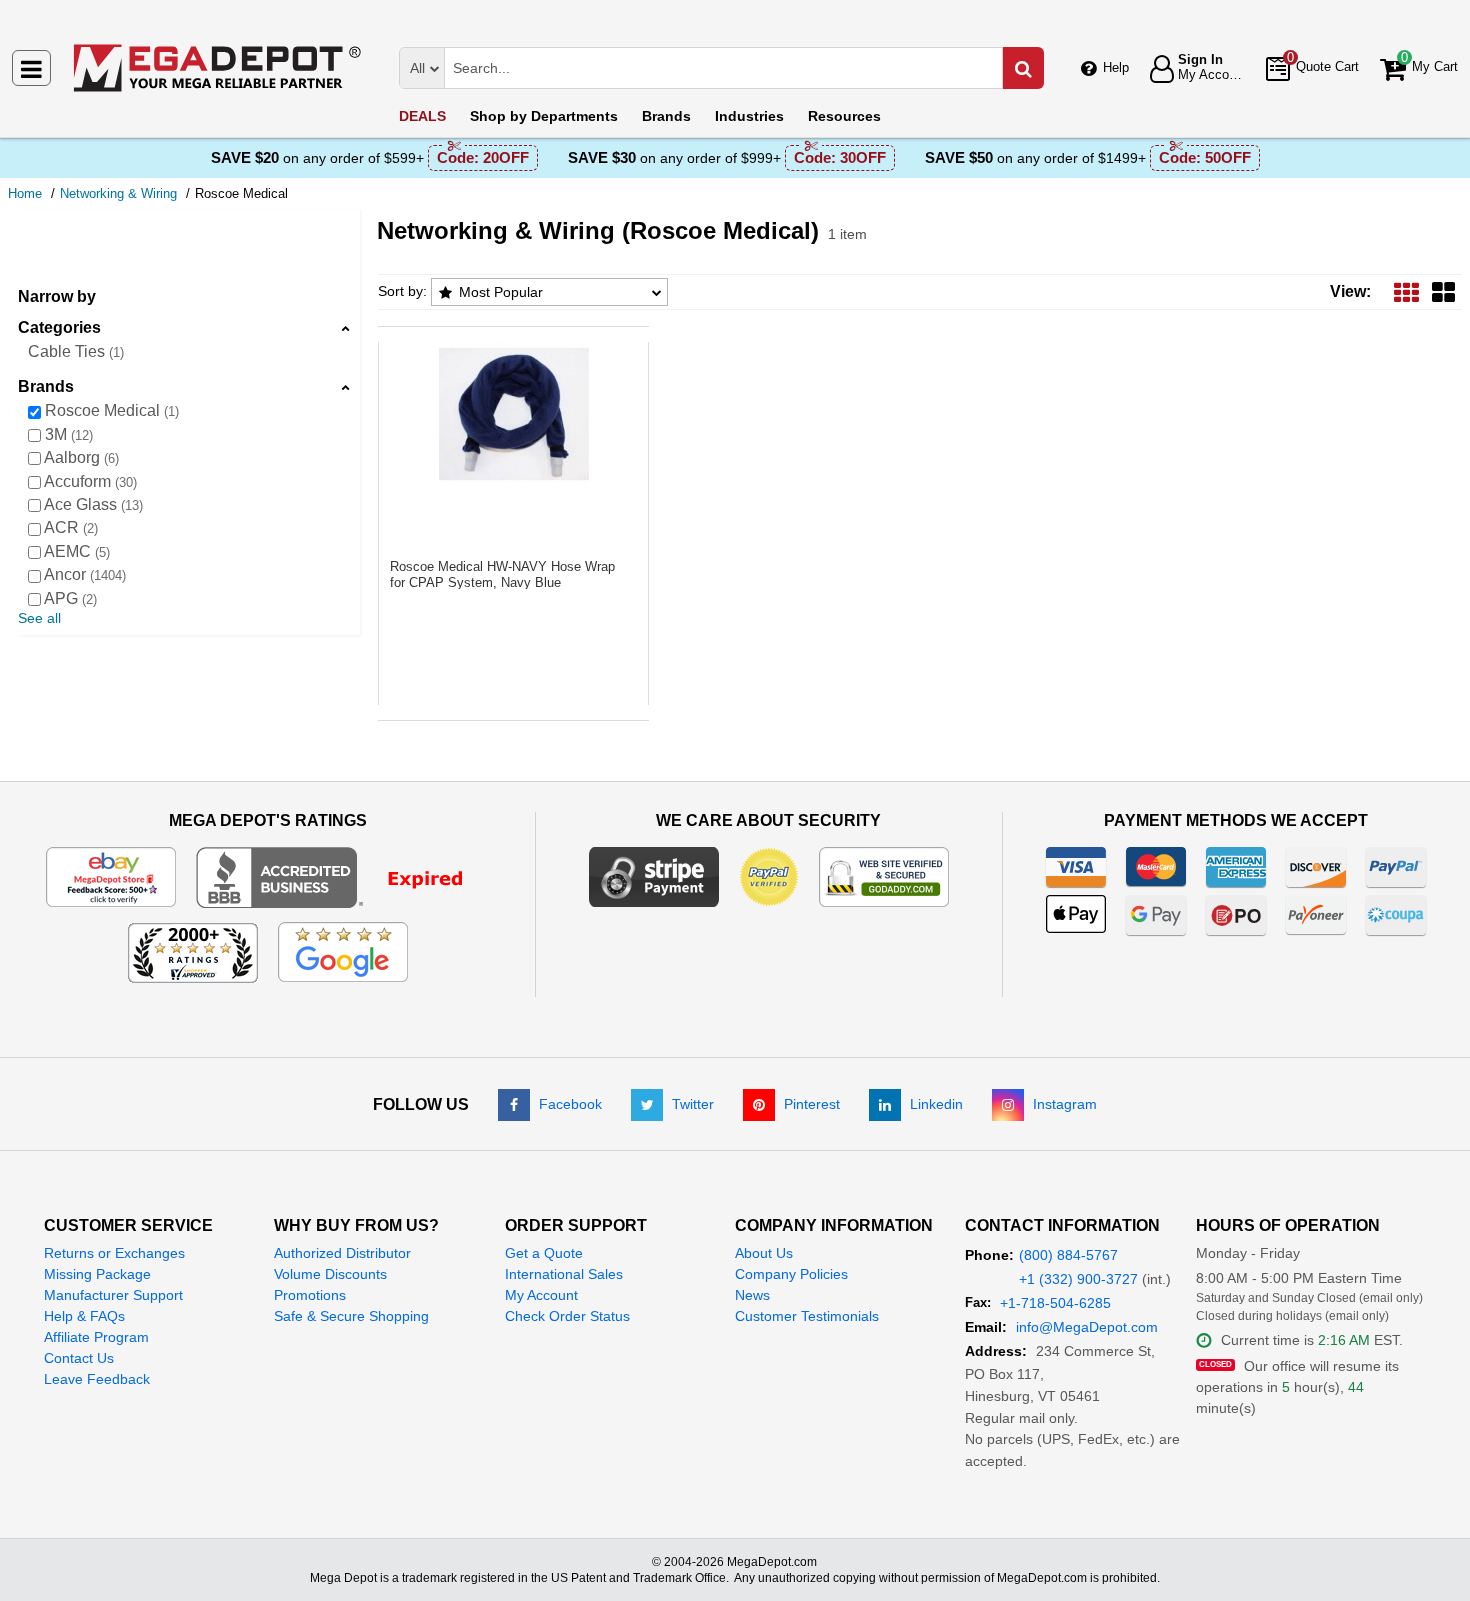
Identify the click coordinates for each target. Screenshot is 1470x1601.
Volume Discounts (330, 1274)
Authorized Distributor (342, 1253)
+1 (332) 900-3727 (1078, 1279)
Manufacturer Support (113, 1295)
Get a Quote (544, 1253)
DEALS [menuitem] (422, 116)
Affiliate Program (96, 1337)
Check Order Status (567, 1316)
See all (39, 618)
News (752, 1295)
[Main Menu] (31, 68)
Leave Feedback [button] (97, 1379)
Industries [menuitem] (749, 116)
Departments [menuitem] (544, 116)
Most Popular (501, 292)
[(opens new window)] (342, 876)
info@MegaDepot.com (1087, 1327)
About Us (764, 1253)
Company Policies (791, 1274)
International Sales (564, 1274)
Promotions (310, 1295)
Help (1116, 67)
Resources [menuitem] (844, 116)
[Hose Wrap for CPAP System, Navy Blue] (513, 414)
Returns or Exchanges (114, 1253)
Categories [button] (59, 327)
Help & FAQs (84, 1316)
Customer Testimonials (807, 1316)
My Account (541, 1295)
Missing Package (97, 1274)
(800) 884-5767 (1068, 1255)
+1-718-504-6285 (1055, 1303)
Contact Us (79, 1358)
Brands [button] (46, 386)
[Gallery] (1443, 291)
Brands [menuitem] (666, 116)
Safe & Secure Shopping (351, 1316)
